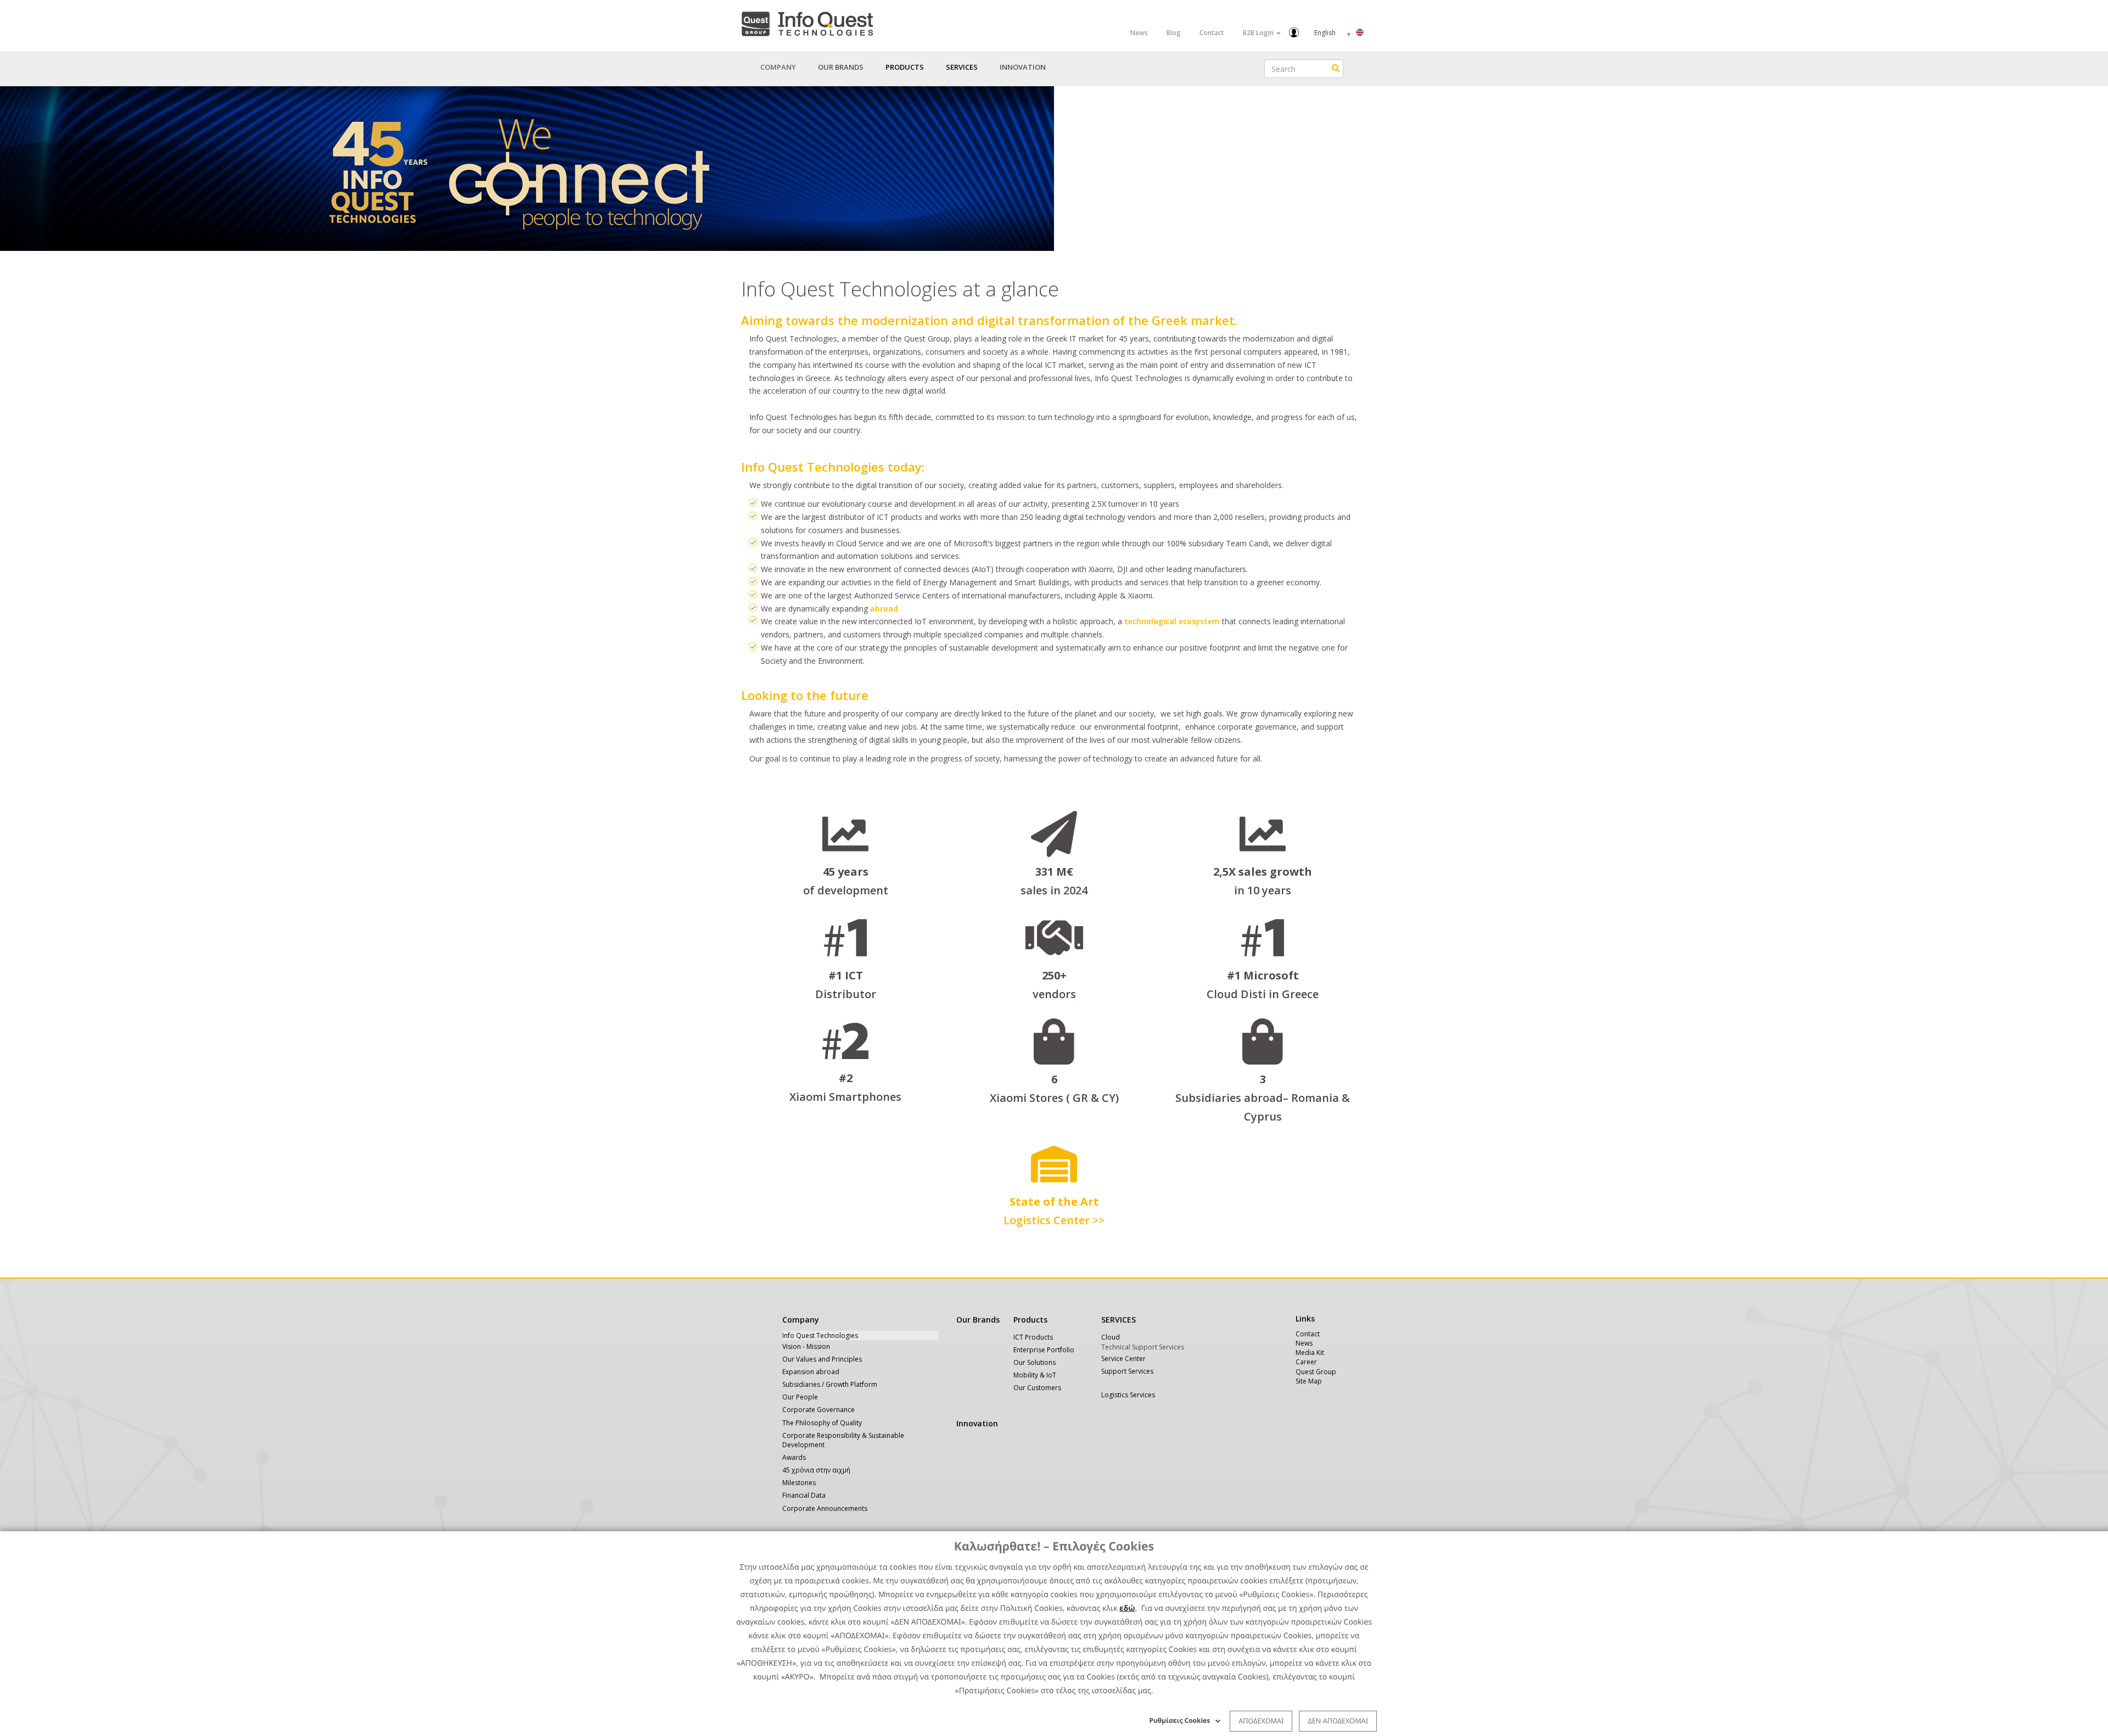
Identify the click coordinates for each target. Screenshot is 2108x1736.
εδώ (1127, 1608)
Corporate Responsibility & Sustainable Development (843, 1440)
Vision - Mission (806, 1346)
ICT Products (1033, 1337)
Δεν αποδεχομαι (1338, 1721)
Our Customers (1037, 1388)
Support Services (1127, 1371)
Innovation (1023, 67)
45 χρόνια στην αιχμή (816, 1470)
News (1139, 33)
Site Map (1309, 1381)
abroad (884, 609)
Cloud (1111, 1337)
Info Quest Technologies (820, 1335)
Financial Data (804, 1495)
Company (801, 1320)
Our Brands (841, 67)
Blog (1174, 33)
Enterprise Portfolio (1044, 1350)
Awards (794, 1457)
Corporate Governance (818, 1410)
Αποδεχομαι (1261, 1721)
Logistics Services (1128, 1395)
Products (1030, 1320)
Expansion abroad (811, 1372)
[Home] (807, 22)
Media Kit (1310, 1353)
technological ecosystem (1172, 621)
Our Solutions (1035, 1362)
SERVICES (1119, 1320)
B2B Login (1259, 33)
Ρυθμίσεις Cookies (1180, 1720)
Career (1306, 1362)
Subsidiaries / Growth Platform (830, 1384)
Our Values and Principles (822, 1359)
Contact (1212, 33)
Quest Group (1316, 1372)
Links (1305, 1318)
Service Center (1123, 1359)
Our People (800, 1397)
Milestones (799, 1483)
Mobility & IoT (1035, 1375)
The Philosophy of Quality (822, 1423)
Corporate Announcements (825, 1508)
